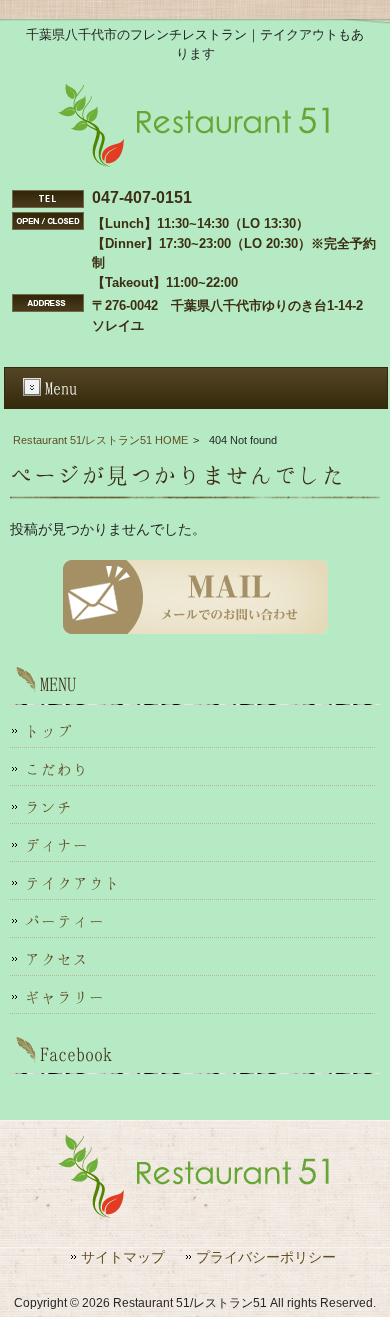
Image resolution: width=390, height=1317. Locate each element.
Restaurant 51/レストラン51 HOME (100, 440)
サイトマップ (123, 1257)
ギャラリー (65, 997)
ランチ (49, 807)
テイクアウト (73, 883)
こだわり (57, 769)
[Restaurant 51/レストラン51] (195, 163)
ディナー (57, 845)
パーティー (65, 921)
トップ (49, 731)
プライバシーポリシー (266, 1257)
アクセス (57, 959)
